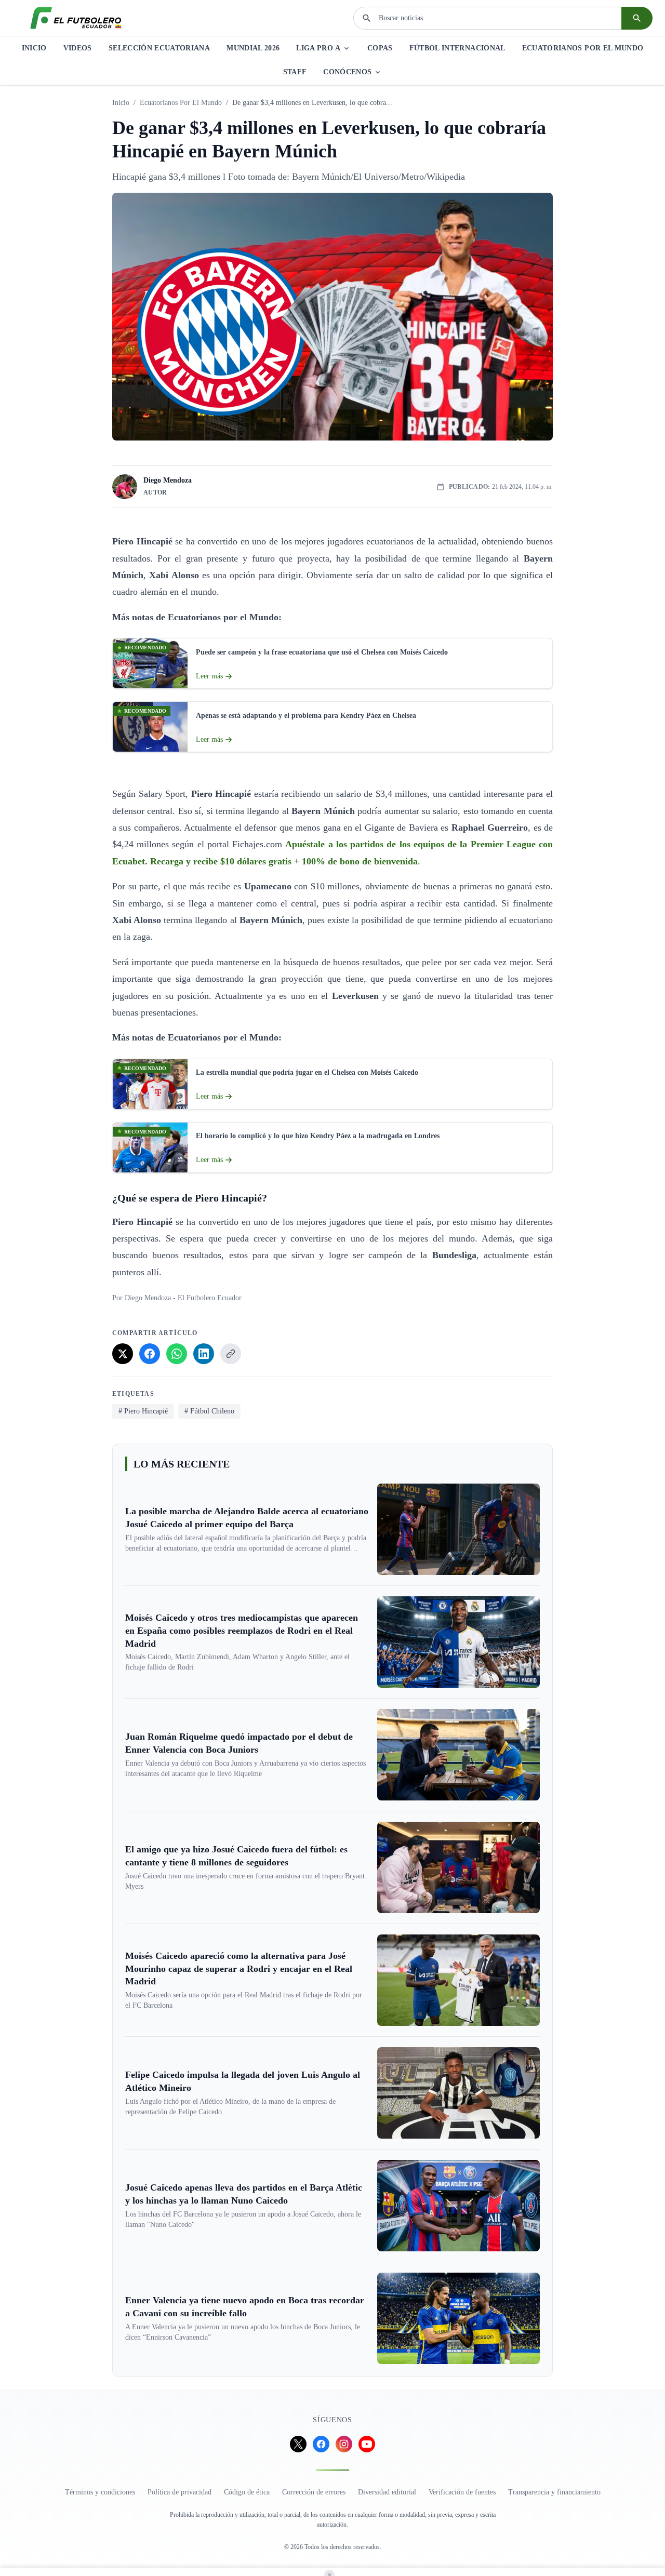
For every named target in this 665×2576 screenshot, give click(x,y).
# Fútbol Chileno (209, 1411)
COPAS (380, 48)
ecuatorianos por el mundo (181, 103)
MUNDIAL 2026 (253, 48)
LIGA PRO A (318, 48)
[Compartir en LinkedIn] (204, 1354)
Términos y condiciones (100, 2492)
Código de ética (247, 2492)
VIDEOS (78, 48)
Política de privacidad (179, 2492)
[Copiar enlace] (231, 1354)
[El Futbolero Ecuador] (76, 18)
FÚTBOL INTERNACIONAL (457, 48)
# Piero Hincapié (143, 1411)
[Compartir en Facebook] (150, 1354)
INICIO (34, 48)
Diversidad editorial (387, 2492)
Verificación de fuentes (462, 2492)
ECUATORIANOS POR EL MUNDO (583, 48)
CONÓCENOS (347, 72)
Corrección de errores (314, 2492)
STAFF (295, 72)
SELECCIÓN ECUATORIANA (159, 48)
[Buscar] (637, 18)
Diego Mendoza (168, 480)
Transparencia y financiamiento (554, 2492)
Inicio (121, 103)
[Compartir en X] (123, 1354)
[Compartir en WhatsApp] (177, 1354)
